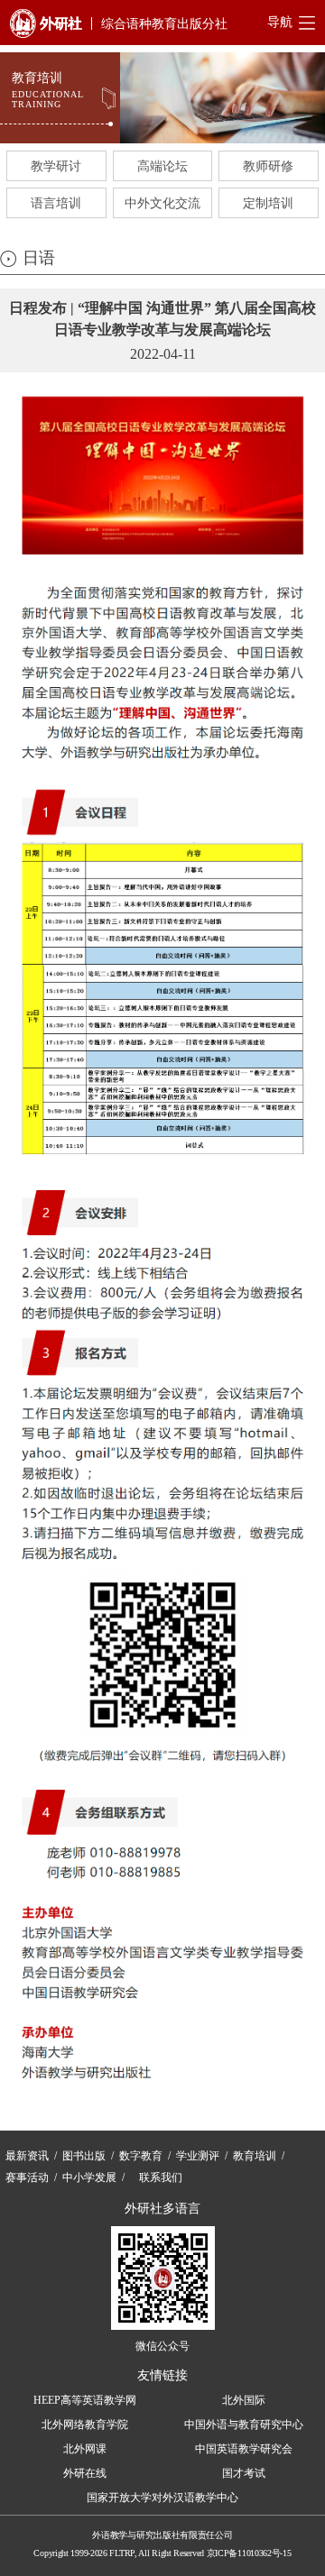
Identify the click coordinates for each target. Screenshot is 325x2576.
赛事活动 (27, 2177)
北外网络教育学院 (85, 2425)
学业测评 (198, 2156)
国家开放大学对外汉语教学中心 (162, 2498)
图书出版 (84, 2156)
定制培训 (268, 203)
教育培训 (255, 2156)
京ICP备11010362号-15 (249, 2553)
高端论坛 (162, 166)
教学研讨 (56, 166)
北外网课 (85, 2449)
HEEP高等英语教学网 (85, 2400)
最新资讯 (27, 2156)
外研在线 (85, 2473)
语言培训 (56, 203)
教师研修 (268, 166)
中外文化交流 (162, 203)
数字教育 (141, 2156)
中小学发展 (89, 2177)
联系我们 (161, 2177)
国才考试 (244, 2473)
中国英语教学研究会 (244, 2449)
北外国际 (244, 2400)
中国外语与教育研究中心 (244, 2425)
